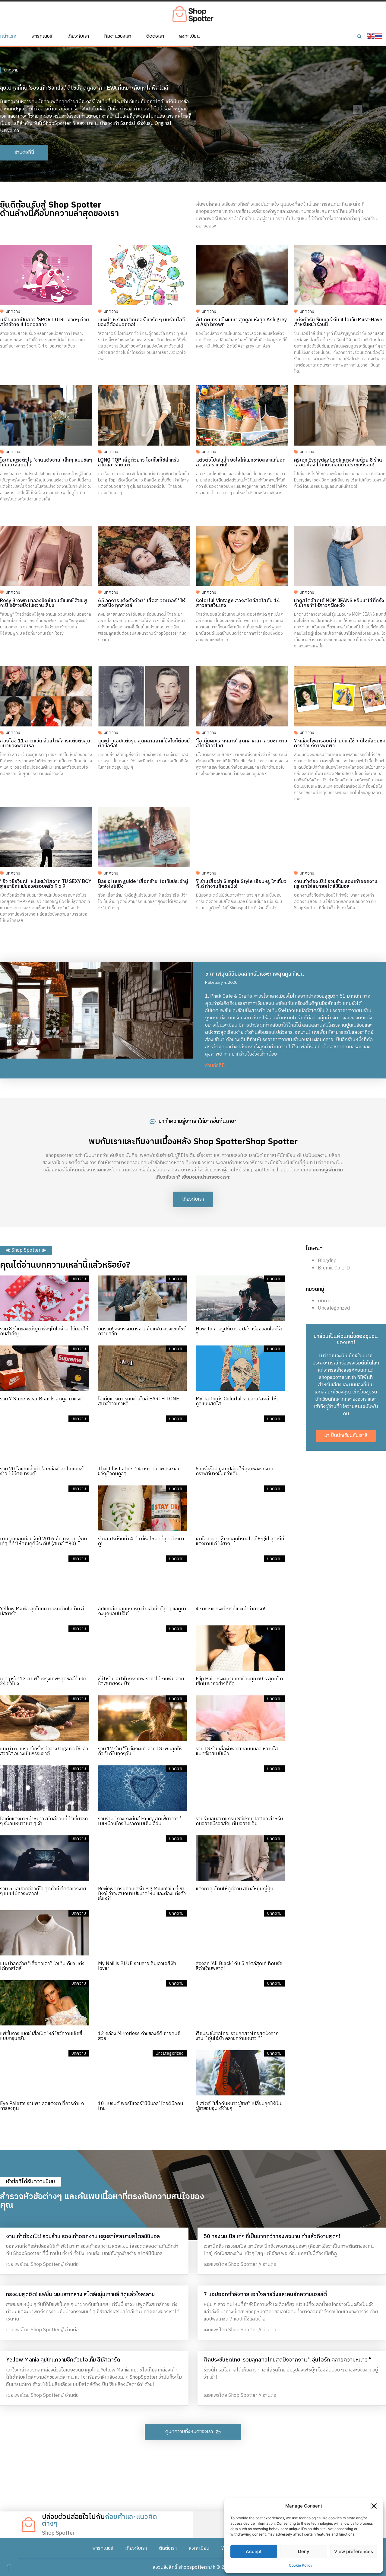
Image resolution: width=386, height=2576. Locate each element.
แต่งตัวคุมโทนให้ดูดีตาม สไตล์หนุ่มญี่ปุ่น (234, 1889)
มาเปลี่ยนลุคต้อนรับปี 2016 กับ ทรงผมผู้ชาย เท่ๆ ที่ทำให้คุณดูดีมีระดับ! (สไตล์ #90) (43, 1541)
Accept (254, 2551)
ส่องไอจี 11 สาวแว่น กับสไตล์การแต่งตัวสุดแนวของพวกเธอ (45, 743)
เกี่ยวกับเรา (78, 37)
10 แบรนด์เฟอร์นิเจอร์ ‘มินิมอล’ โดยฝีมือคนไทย (141, 2106)
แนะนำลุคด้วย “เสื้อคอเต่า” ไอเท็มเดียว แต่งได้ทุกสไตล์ (42, 1966)
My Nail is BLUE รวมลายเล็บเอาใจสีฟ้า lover (137, 1966)
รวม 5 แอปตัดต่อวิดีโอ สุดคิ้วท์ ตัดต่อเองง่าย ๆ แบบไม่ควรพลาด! (43, 1891)
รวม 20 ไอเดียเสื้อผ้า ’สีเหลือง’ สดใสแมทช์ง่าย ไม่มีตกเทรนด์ (41, 1471)
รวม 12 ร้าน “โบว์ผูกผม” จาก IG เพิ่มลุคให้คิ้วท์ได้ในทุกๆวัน (140, 1751)
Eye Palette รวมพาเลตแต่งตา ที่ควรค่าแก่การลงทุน (42, 2106)
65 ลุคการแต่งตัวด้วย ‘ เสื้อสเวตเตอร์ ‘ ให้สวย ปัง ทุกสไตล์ (141, 603)
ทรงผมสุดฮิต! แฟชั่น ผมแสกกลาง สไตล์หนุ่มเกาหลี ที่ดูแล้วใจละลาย (80, 2295)
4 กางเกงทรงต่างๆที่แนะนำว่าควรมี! (230, 1609)
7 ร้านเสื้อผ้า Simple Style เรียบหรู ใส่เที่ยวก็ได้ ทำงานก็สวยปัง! (241, 884)
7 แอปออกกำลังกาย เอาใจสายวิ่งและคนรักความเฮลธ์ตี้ (265, 2295)
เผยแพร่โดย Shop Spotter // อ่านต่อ (42, 2265)
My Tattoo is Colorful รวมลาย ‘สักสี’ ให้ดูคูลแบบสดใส (238, 1401)
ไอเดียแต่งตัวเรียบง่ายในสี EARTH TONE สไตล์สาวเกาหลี (139, 1401)
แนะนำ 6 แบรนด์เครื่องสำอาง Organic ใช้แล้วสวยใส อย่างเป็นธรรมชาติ (44, 1751)
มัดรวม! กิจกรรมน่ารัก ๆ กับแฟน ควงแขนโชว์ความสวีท (142, 1331)
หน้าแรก (8, 37)
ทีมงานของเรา (118, 37)
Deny (304, 2551)
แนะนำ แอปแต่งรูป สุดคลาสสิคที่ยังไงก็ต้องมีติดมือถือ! (144, 743)
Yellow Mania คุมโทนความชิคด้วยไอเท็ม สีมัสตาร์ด (42, 1611)
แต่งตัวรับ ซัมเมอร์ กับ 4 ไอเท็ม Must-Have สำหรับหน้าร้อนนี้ (338, 322)
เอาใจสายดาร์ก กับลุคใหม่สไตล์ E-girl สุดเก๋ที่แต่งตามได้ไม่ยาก (240, 1541)
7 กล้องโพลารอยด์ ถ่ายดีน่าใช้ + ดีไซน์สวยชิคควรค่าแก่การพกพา (340, 743)
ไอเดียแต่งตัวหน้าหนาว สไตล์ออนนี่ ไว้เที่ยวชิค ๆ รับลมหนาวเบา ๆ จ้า (44, 1821)
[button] (374, 2506)
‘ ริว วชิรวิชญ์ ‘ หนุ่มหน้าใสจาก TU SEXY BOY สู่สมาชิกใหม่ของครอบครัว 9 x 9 (46, 884)
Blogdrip (327, 1261)
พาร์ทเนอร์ (42, 37)
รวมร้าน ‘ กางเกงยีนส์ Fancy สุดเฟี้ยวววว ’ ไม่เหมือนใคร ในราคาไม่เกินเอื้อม (139, 1821)
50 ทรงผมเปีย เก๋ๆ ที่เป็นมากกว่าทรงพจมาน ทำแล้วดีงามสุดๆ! (272, 2237)
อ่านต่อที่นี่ (215, 1066)
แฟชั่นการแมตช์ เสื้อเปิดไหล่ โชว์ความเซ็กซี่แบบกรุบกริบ (41, 2036)
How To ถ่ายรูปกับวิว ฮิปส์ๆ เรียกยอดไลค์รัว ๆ (239, 1331)
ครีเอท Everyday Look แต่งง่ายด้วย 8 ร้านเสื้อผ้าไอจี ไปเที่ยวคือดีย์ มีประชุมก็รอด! (338, 463)
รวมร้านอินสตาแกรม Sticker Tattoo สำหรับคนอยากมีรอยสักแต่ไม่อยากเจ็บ (239, 1821)
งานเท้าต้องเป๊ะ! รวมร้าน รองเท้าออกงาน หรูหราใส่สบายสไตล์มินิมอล (336, 884)
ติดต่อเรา (155, 37)
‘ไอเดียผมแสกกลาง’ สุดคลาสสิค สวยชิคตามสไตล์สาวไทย (242, 743)
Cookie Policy (301, 2565)
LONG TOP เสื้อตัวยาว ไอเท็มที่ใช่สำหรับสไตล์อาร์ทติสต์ (139, 463)
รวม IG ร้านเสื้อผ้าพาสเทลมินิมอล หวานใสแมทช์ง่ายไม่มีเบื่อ (237, 1751)
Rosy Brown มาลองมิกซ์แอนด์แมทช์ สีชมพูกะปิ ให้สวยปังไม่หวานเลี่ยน (44, 603)
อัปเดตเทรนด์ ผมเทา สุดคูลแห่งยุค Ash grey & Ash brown (241, 322)
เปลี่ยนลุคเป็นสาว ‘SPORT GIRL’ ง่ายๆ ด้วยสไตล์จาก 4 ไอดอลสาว (44, 322)
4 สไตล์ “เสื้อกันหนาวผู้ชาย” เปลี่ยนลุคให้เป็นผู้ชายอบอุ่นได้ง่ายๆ (239, 2106)
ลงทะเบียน (189, 37)
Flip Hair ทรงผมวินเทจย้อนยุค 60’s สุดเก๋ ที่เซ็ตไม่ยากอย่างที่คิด (239, 1681)
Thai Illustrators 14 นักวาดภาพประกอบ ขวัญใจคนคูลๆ (139, 1471)
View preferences (354, 2551)
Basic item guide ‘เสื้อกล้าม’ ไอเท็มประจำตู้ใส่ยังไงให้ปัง (143, 884)
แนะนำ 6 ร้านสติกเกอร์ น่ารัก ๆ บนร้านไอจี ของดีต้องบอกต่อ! (141, 322)
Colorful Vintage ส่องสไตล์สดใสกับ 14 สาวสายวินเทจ (238, 603)
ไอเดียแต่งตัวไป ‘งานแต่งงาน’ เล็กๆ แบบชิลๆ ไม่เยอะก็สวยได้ (46, 463)
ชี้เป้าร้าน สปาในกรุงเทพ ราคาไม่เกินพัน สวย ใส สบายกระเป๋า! (141, 1681)
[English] (371, 36)
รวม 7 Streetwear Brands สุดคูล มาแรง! (41, 1399)
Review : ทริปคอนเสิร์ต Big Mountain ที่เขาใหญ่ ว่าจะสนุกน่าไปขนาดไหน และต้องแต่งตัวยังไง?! (142, 1894)
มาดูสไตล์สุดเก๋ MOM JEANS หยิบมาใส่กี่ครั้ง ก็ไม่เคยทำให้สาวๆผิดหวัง (339, 603)
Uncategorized (334, 1308)
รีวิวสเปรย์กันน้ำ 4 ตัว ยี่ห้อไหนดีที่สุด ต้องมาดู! (141, 1541)
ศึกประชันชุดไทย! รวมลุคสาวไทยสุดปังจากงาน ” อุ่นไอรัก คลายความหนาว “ (237, 2036)
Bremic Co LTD (334, 1268)
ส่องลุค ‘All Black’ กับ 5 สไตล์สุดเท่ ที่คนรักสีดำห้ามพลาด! (239, 1966)
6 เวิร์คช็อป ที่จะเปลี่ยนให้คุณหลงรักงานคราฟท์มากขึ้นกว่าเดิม (234, 1471)
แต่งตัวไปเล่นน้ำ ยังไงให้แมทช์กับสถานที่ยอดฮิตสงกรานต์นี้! (241, 463)
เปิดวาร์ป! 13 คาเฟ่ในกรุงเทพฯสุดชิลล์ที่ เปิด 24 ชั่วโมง (43, 1681)
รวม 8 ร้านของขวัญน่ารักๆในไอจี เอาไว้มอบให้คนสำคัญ (44, 1331)
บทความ (13, 311)
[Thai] (379, 36)
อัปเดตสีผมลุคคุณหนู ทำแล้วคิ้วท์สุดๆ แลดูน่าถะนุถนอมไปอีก (142, 1611)
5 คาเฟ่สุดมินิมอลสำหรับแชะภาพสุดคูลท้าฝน (255, 974)
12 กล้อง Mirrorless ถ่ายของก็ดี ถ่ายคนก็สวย (139, 2036)
